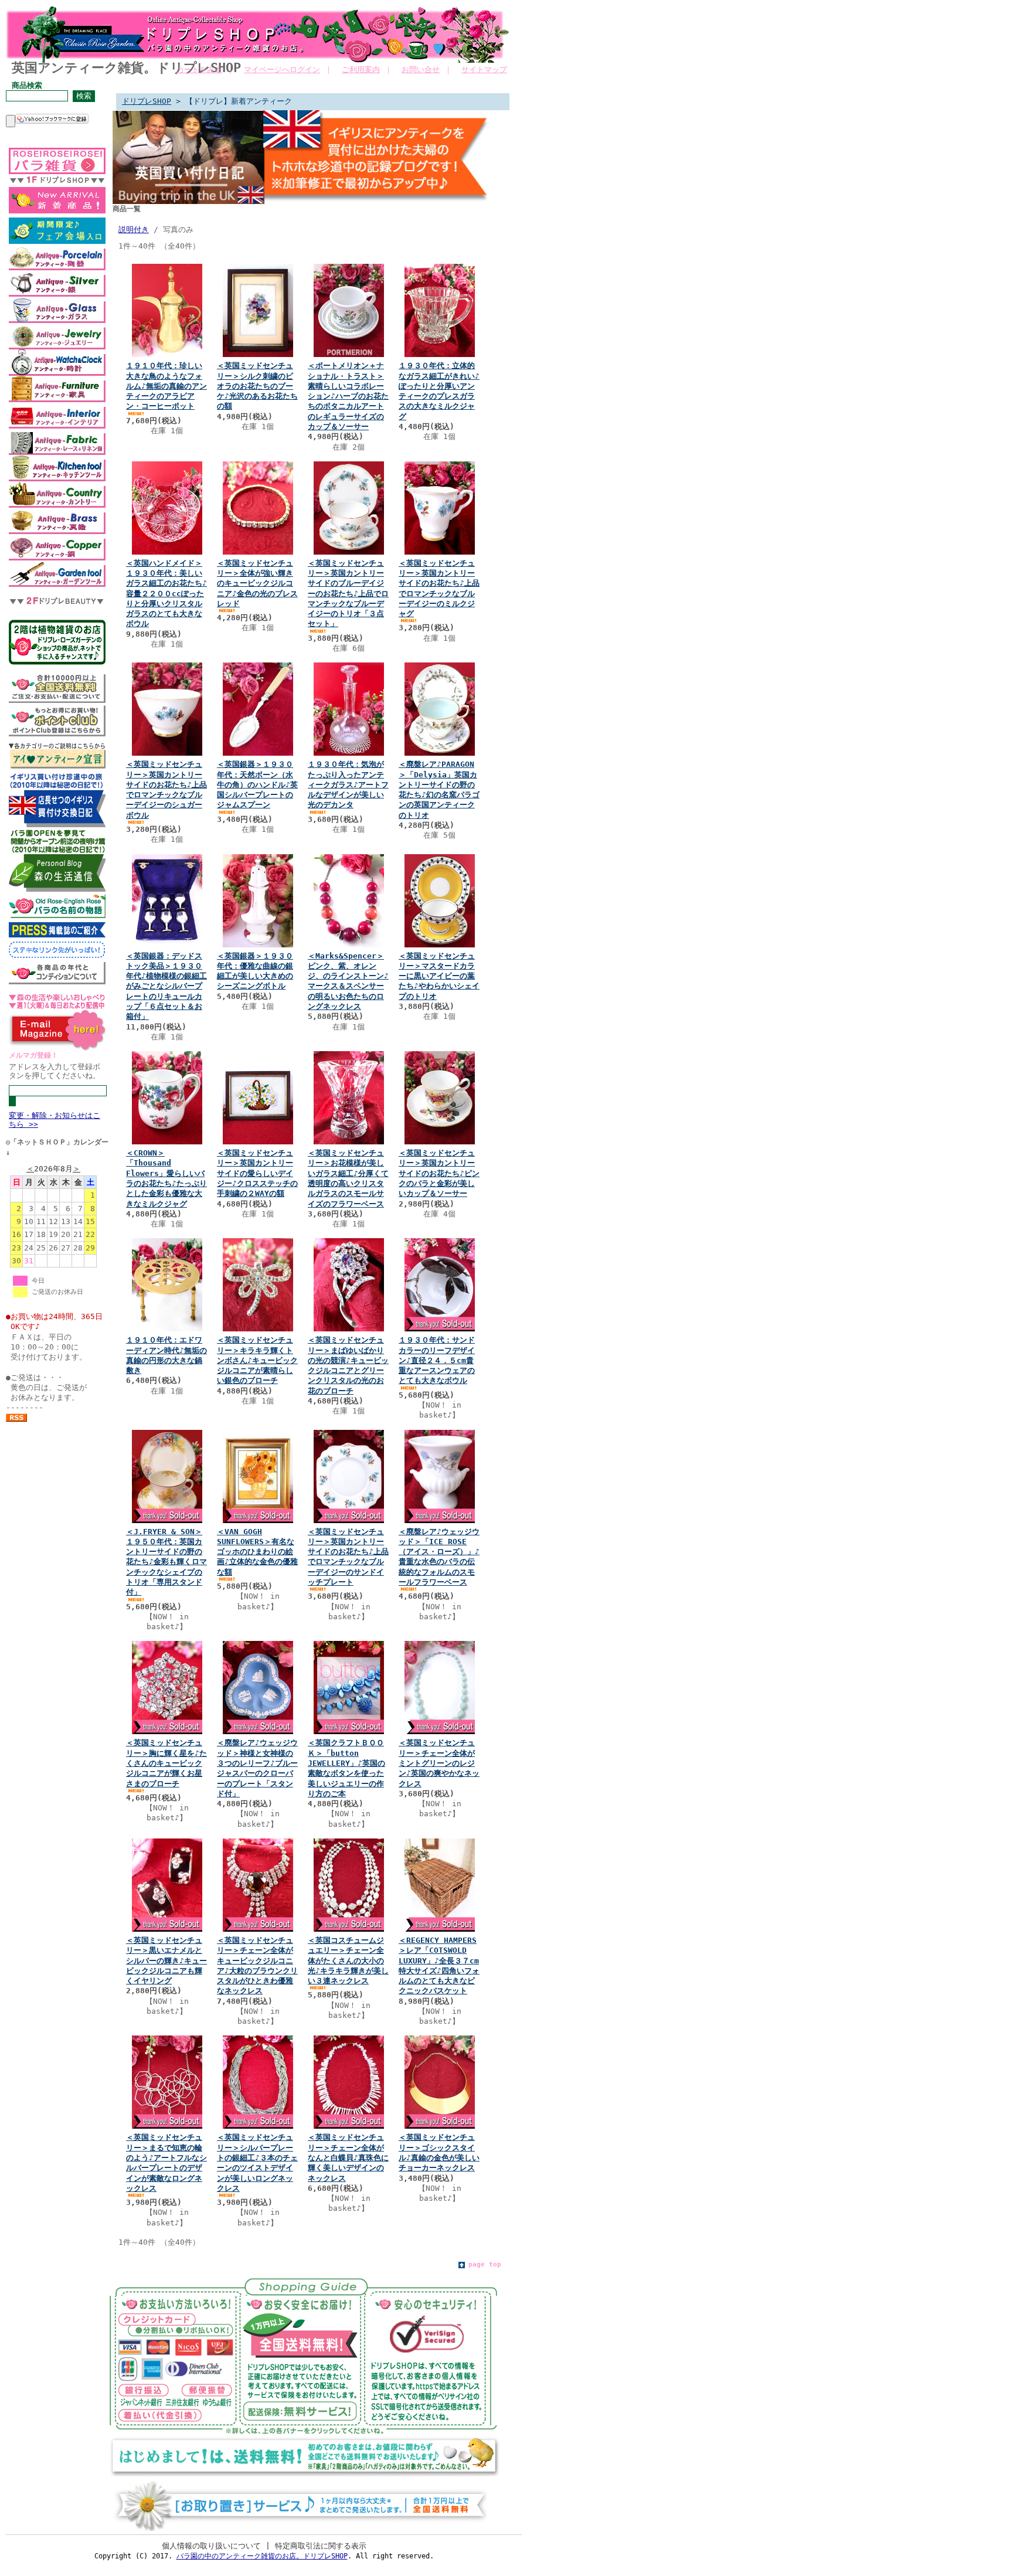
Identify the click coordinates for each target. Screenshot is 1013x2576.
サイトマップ (484, 69)
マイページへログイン (282, 69)
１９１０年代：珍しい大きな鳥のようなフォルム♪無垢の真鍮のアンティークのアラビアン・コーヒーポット (166, 386)
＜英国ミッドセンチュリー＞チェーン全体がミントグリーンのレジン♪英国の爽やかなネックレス (439, 1763)
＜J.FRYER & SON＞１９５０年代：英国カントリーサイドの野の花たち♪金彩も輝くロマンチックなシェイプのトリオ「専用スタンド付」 (166, 1562)
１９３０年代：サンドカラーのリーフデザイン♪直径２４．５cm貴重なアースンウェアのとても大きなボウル (437, 1360)
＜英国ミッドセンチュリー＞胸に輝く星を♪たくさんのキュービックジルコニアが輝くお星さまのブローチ (166, 1763)
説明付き (134, 230)
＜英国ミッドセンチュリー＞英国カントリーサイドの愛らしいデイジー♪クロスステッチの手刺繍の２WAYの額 (257, 1173)
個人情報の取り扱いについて (211, 2546)
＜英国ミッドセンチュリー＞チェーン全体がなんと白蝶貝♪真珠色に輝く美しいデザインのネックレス (348, 2157)
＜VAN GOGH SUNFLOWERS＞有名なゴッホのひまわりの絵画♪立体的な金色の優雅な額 (257, 1552)
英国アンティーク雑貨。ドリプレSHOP (126, 68)
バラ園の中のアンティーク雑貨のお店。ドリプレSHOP (262, 2556)
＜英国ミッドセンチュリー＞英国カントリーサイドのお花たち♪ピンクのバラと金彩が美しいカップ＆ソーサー (439, 1173)
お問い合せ (421, 69)
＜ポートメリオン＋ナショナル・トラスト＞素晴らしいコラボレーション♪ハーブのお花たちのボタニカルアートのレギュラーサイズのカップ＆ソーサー (348, 396)
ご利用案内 (361, 69)
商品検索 (27, 85)
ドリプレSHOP (147, 101)
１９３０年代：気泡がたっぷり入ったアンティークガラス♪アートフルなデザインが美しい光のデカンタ (348, 784)
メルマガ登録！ (33, 1055)
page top (485, 2264)
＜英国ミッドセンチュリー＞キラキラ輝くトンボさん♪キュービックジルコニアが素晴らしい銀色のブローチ (257, 1360)
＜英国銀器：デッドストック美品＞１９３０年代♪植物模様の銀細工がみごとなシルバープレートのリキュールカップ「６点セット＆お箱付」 (166, 986)
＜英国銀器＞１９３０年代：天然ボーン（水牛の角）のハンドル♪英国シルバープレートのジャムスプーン (257, 784)
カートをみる (199, 69)
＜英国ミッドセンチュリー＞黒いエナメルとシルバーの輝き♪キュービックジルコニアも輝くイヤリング (166, 1960)
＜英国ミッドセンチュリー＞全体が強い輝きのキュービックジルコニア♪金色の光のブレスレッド (257, 583)
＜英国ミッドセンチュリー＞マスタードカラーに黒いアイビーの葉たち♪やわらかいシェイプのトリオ (439, 976)
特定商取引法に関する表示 (321, 2546)
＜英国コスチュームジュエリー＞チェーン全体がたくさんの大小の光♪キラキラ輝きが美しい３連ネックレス (348, 1960)
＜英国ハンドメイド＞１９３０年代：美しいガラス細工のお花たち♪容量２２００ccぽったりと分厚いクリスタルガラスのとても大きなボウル (166, 594)
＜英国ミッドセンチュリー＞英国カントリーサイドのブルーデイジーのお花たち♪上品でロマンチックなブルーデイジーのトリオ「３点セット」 (348, 594)
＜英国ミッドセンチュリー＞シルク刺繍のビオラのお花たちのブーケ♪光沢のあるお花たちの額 (257, 386)
